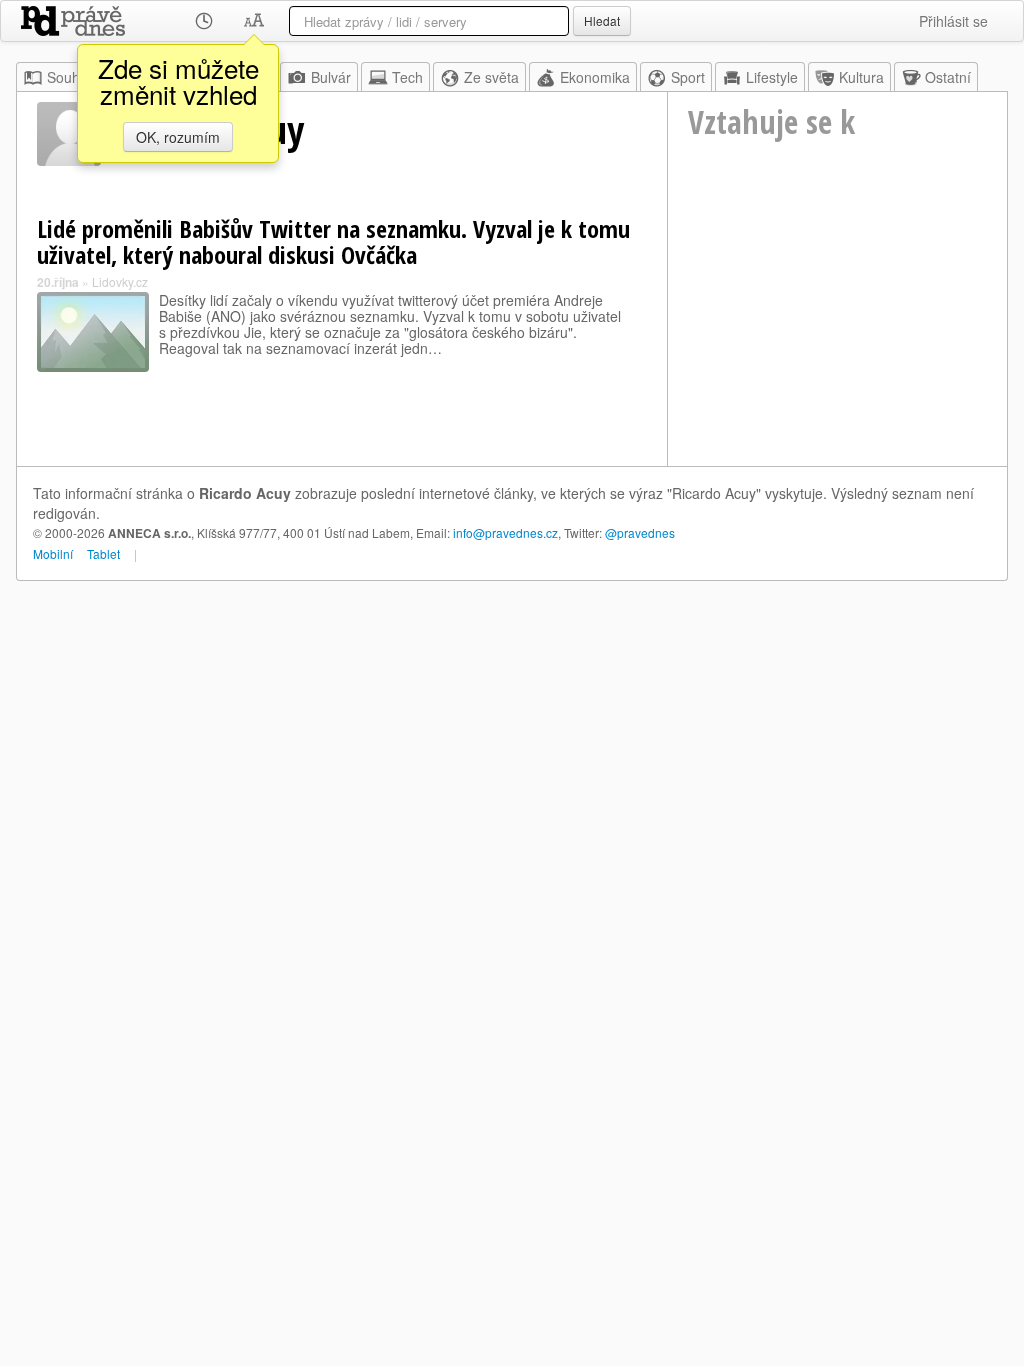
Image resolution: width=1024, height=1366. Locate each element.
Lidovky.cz (120, 281)
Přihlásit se (953, 21)
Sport (688, 77)
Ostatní (948, 77)
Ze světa (491, 77)
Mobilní (53, 553)
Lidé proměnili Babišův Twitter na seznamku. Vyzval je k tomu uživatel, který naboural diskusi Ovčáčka (333, 241)
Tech (407, 77)
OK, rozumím (178, 137)
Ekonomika (595, 77)
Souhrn (70, 77)
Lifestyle (772, 77)
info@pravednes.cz (505, 532)
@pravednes (640, 532)
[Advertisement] (837, 331)
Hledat (602, 20)
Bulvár (331, 77)
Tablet (103, 553)
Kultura (861, 77)
